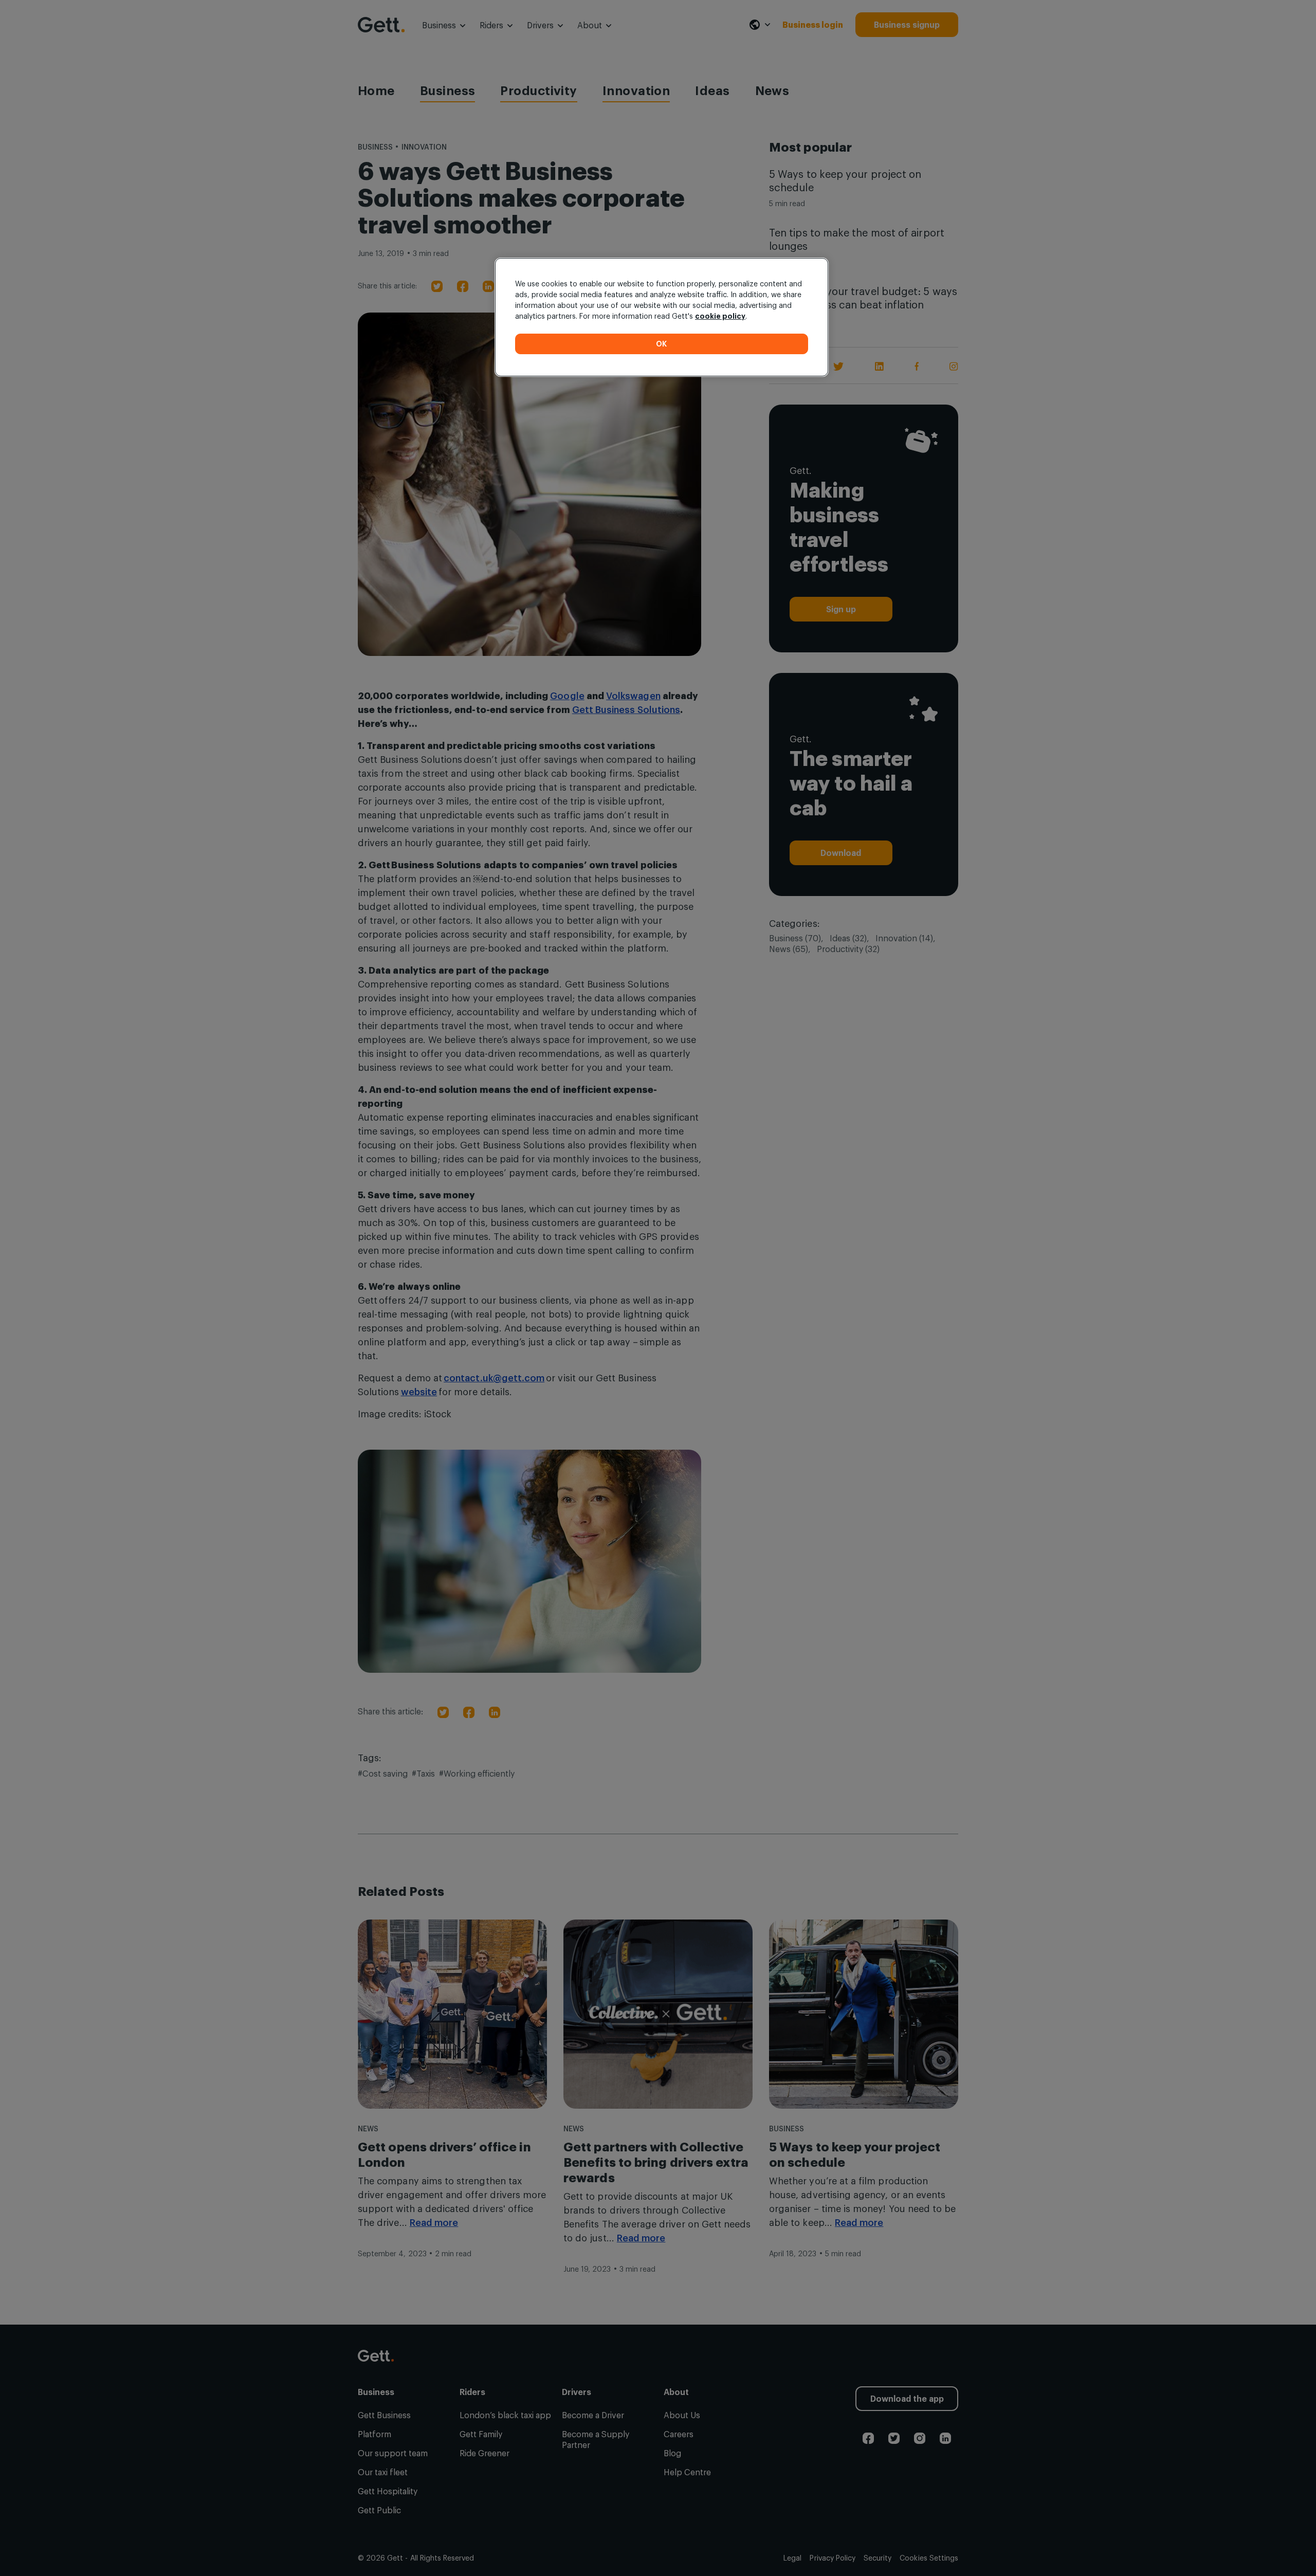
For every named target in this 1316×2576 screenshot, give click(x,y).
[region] (662, 317)
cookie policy (720, 316)
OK (662, 344)
